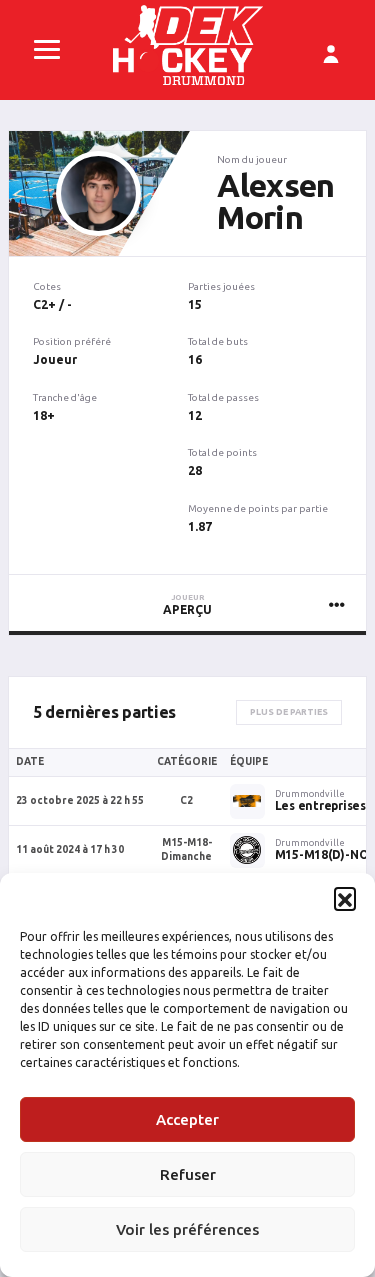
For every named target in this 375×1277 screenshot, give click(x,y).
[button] (345, 898)
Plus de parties (289, 712)
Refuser (188, 1174)
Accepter (187, 1119)
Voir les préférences (187, 1229)
